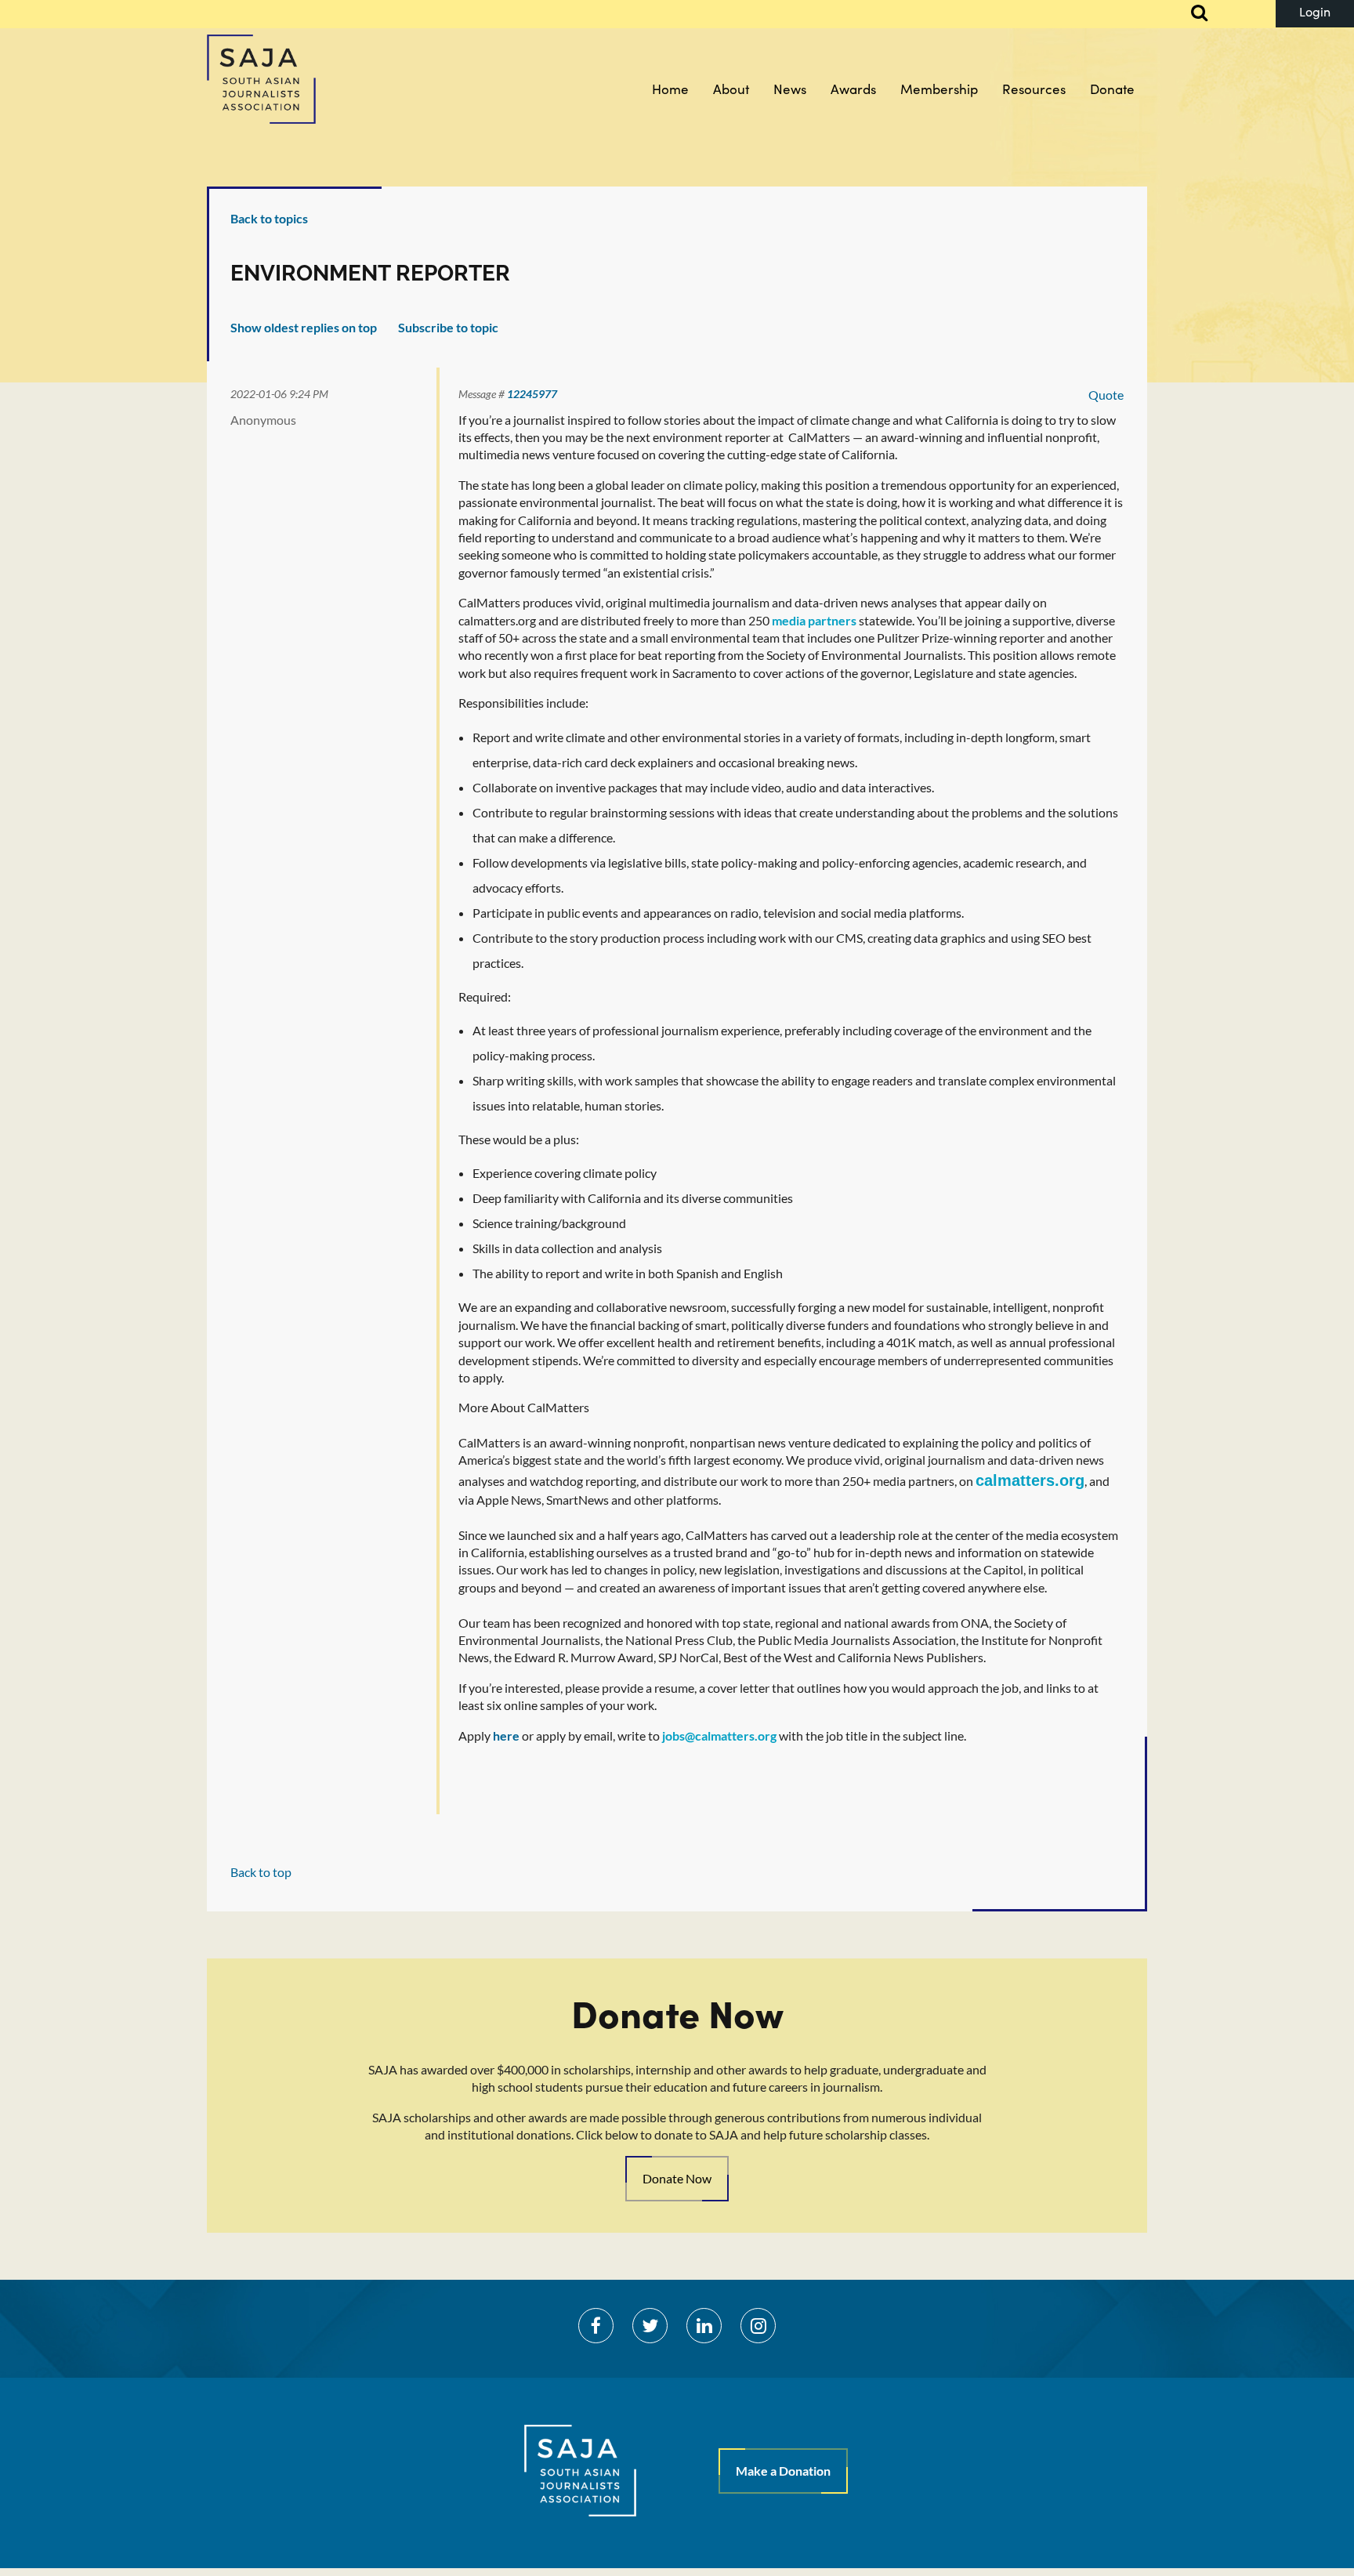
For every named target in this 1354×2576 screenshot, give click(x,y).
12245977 (532, 394)
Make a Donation (783, 2471)
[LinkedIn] (704, 2326)
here (506, 1735)
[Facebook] (596, 2326)
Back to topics (269, 218)
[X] (650, 2326)
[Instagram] (758, 2326)
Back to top (261, 1872)
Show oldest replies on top (304, 327)
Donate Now (677, 2178)
